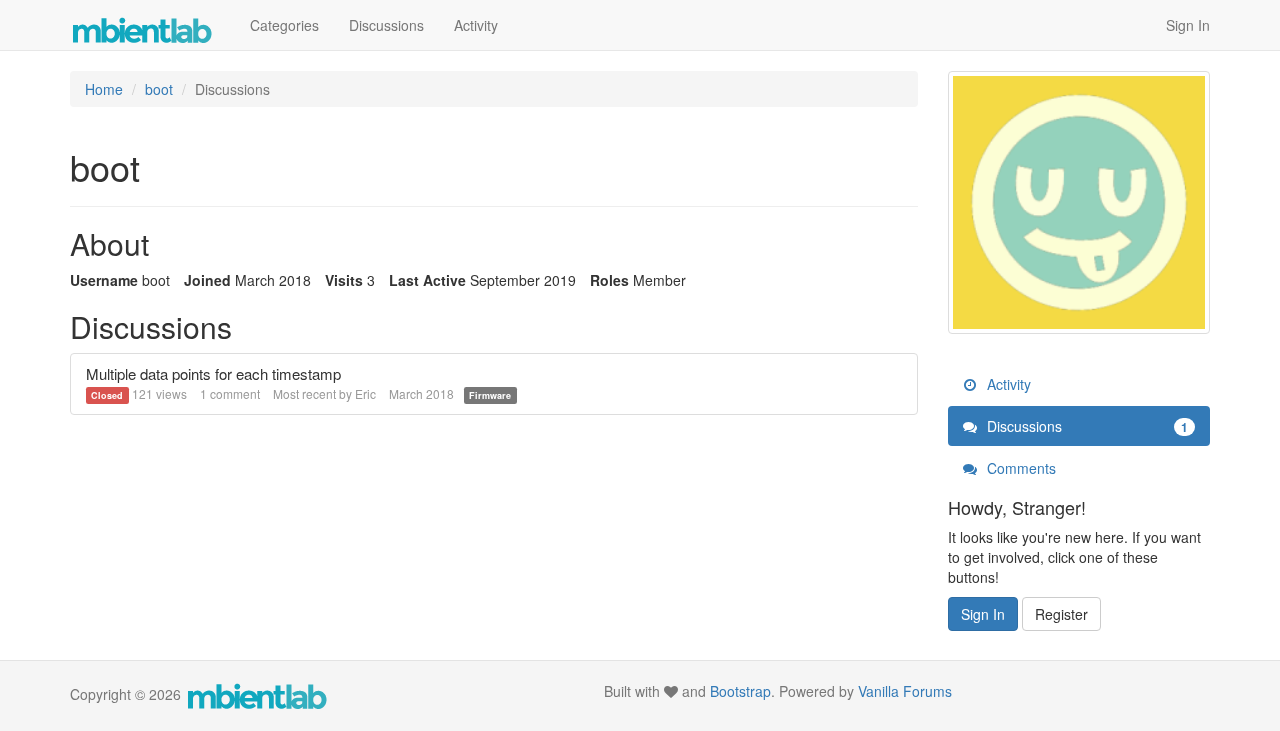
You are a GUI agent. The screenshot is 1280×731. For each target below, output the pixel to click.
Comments (1019, 468)
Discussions (386, 25)
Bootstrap (740, 691)
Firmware (490, 395)
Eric (365, 393)
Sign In (1188, 25)
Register (1061, 614)
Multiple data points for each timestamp (213, 373)
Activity (476, 25)
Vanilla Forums (905, 691)
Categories (284, 25)
